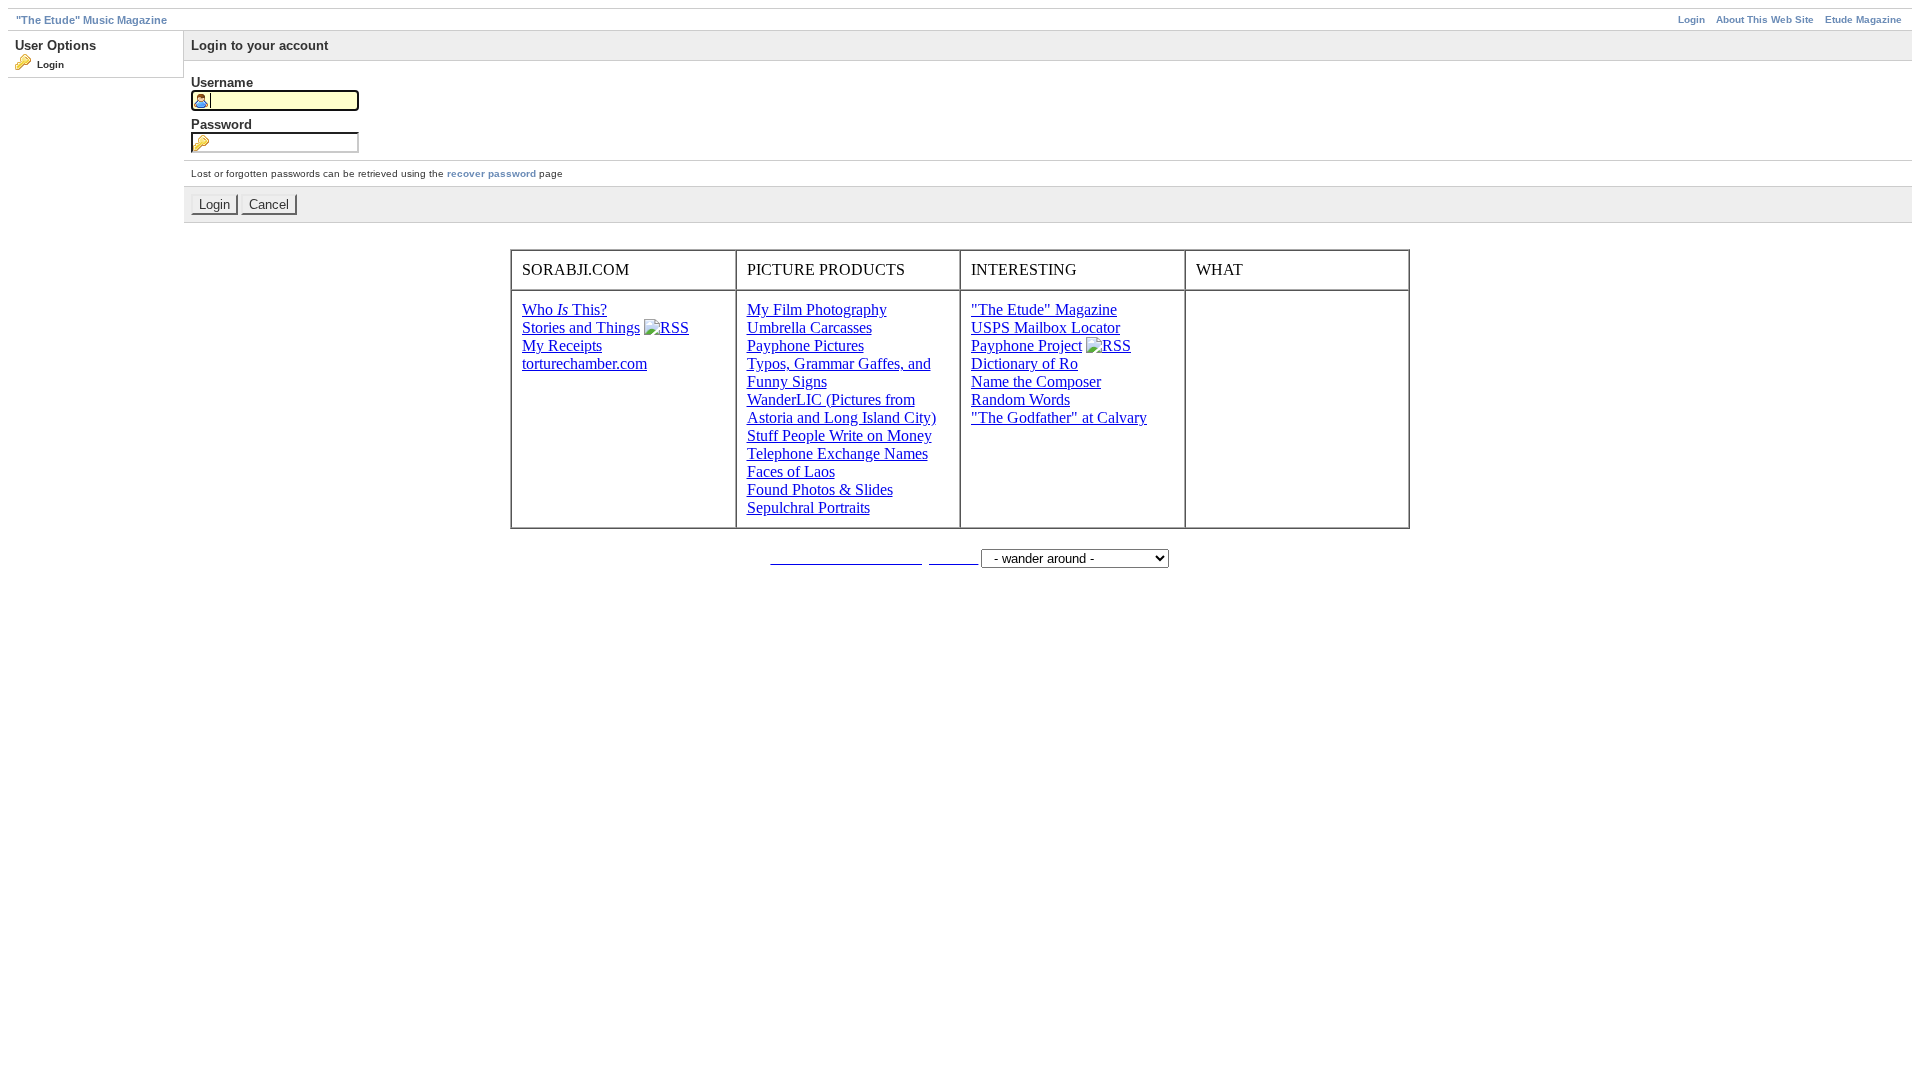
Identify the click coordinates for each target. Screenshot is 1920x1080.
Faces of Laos (791, 471)
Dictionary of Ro (1024, 363)
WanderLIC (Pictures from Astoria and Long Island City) (841, 408)
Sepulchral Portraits (808, 507)
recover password (491, 173)
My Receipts (562, 345)
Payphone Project (1026, 345)
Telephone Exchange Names (837, 453)
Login (1691, 19)
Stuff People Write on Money (839, 435)
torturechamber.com (584, 363)
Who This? (564, 309)
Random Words (1020, 399)
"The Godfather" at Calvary (1059, 417)
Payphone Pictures (805, 345)
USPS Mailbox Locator (1045, 327)
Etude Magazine (1863, 19)
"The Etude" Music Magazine (91, 20)
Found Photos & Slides (820, 489)
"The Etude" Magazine (1044, 309)
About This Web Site (1765, 19)
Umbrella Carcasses (809, 327)
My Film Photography (817, 309)
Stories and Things (581, 327)
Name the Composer (1036, 381)
